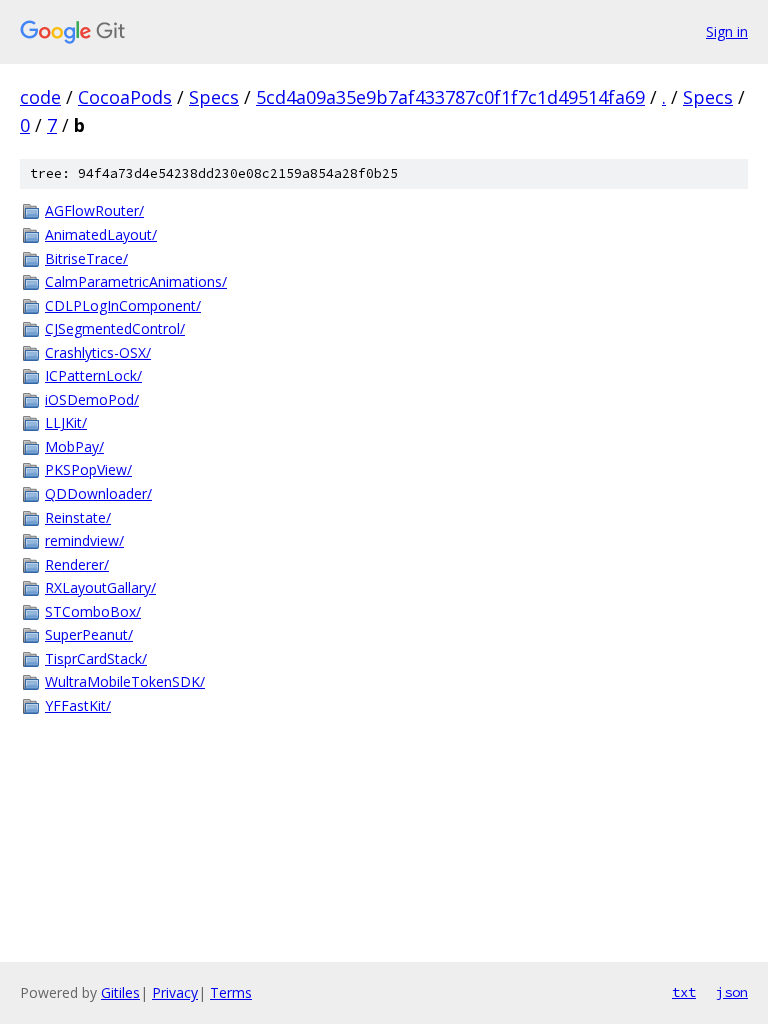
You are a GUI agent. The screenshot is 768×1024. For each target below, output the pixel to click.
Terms (231, 992)
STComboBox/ (93, 611)
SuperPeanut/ (89, 634)
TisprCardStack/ (96, 658)
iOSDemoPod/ (92, 399)
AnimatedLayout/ (101, 234)
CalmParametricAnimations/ (136, 281)
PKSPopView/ (88, 469)
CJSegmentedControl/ (115, 328)
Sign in (727, 31)
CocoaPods (125, 97)
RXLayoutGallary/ (100, 587)
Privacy (175, 992)
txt (684, 992)
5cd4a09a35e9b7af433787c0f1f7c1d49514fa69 (450, 97)
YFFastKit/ (78, 705)
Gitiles (120, 992)
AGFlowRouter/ (94, 210)
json (732, 992)
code (40, 97)
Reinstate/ (78, 517)
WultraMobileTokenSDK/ (125, 681)
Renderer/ (77, 564)
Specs (214, 97)
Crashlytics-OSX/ (98, 352)
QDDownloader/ (98, 493)
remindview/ (84, 540)
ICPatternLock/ (93, 375)
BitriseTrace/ (86, 258)
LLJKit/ (66, 422)
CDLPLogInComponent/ (123, 305)
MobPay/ (74, 446)
